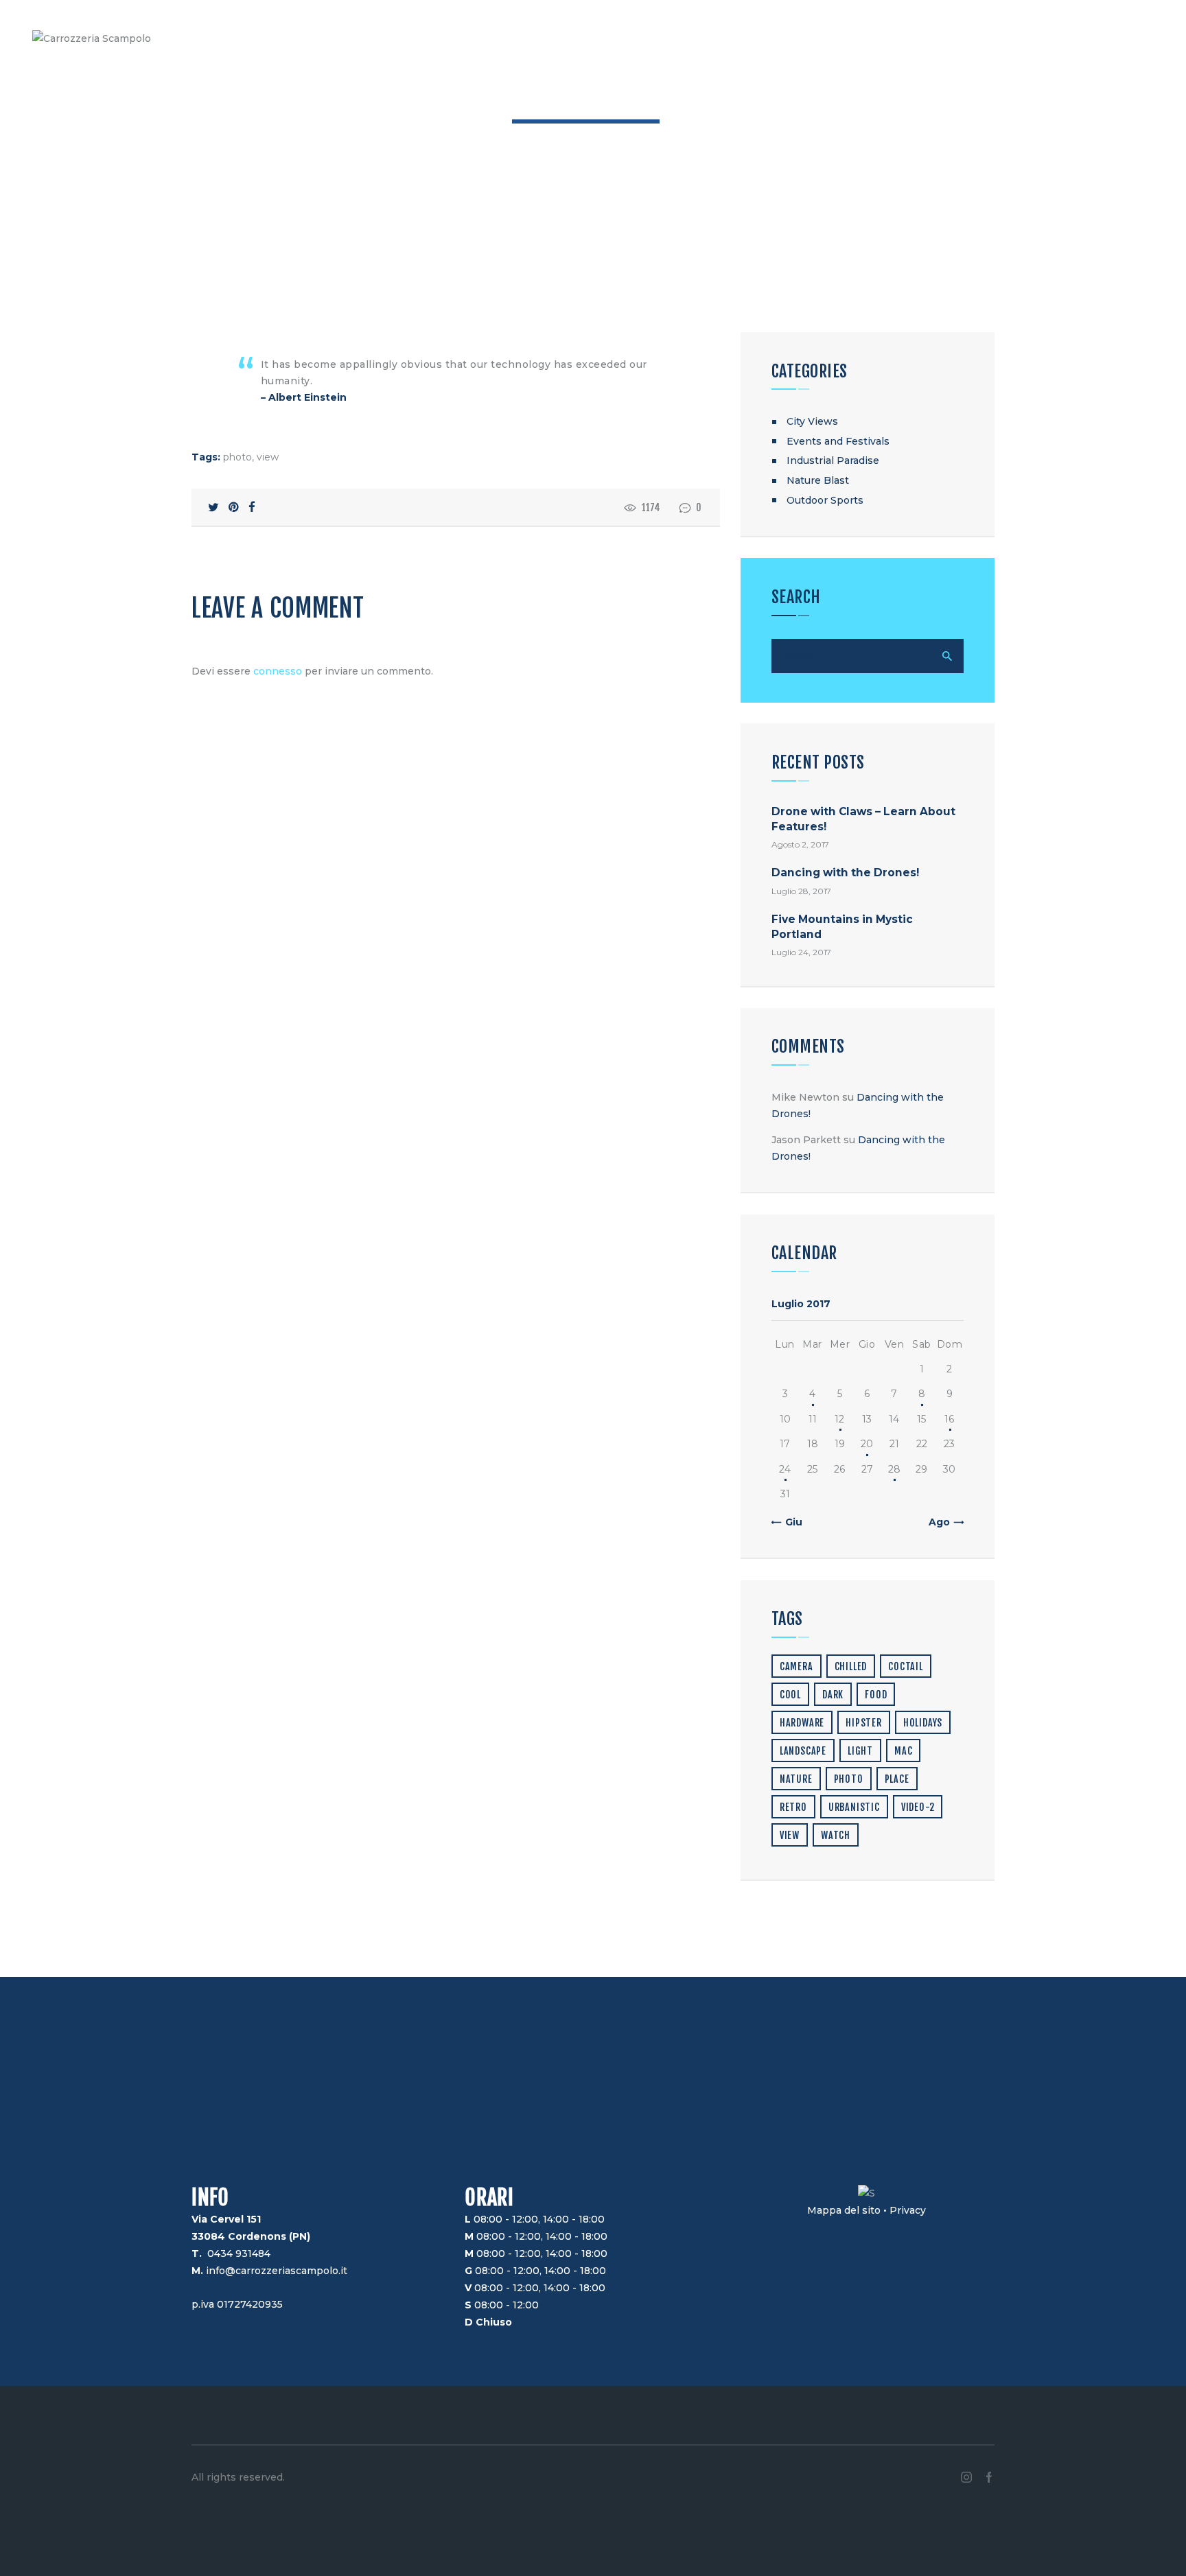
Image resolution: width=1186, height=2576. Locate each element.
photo (237, 457)
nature (796, 1779)
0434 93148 (236, 2253)
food (876, 1695)
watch (836, 1835)
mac (903, 1751)
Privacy (908, 2210)
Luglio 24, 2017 (801, 952)
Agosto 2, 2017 (800, 844)
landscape (803, 1751)
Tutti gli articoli (592, 139)
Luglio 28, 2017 (801, 891)
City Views (812, 421)
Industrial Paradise (833, 460)
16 (949, 1419)
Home (527, 139)
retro (793, 1807)
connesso (278, 671)
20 (867, 1444)
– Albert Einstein (304, 397)
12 (839, 1419)
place (897, 1779)
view (268, 457)
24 (785, 1469)
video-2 (918, 1807)
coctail (906, 1666)
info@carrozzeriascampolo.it (277, 2271)
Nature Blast (818, 480)
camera (797, 1666)
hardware (802, 1723)
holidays (923, 1723)
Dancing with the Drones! (845, 873)
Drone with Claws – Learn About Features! (863, 819)
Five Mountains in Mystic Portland (842, 926)
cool (790, 1695)
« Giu (790, 1522)
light (860, 1751)
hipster (864, 1723)
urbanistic (854, 1807)
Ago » (943, 1522)
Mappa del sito (844, 2210)
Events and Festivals (838, 441)
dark (833, 1695)
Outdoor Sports (825, 500)
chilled (851, 1666)
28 (894, 1469)
